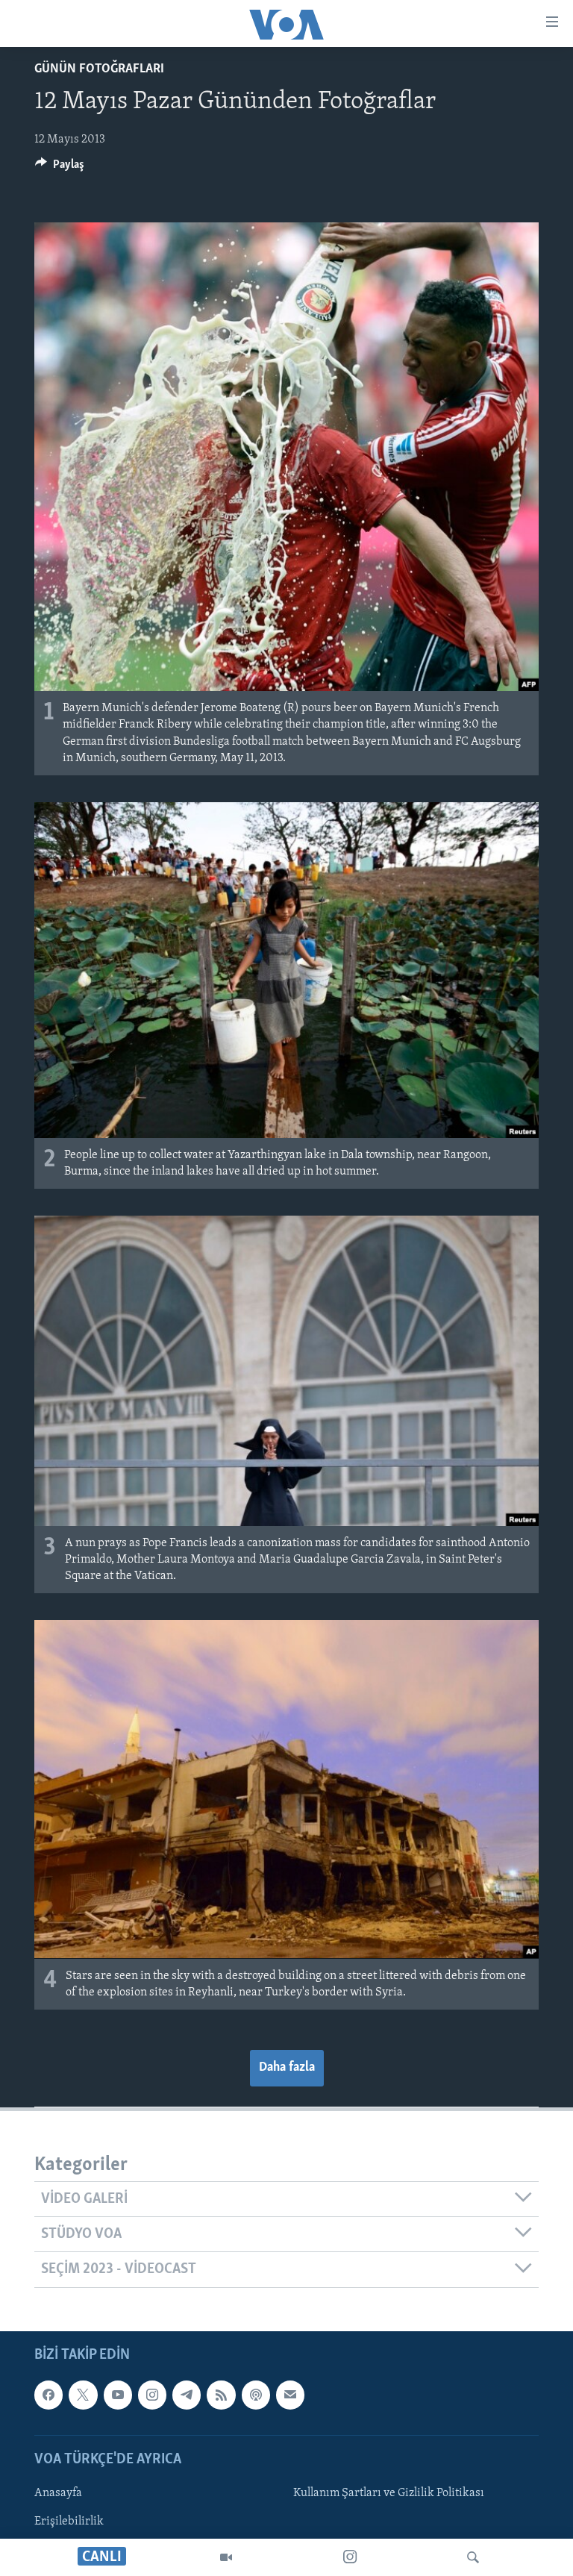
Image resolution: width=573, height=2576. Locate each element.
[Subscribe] (290, 2395)
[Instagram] (350, 2557)
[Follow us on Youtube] (118, 2395)
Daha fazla (287, 2068)
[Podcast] (256, 2395)
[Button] (60, 168)
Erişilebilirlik (69, 2522)
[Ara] (473, 2557)
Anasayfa (58, 2493)
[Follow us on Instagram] (152, 2395)
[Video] (226, 2557)
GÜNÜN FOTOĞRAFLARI (99, 69)
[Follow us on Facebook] (48, 2395)
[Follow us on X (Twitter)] (83, 2395)
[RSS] (221, 2395)
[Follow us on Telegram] (187, 2395)
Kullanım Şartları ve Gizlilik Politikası (389, 2493)
